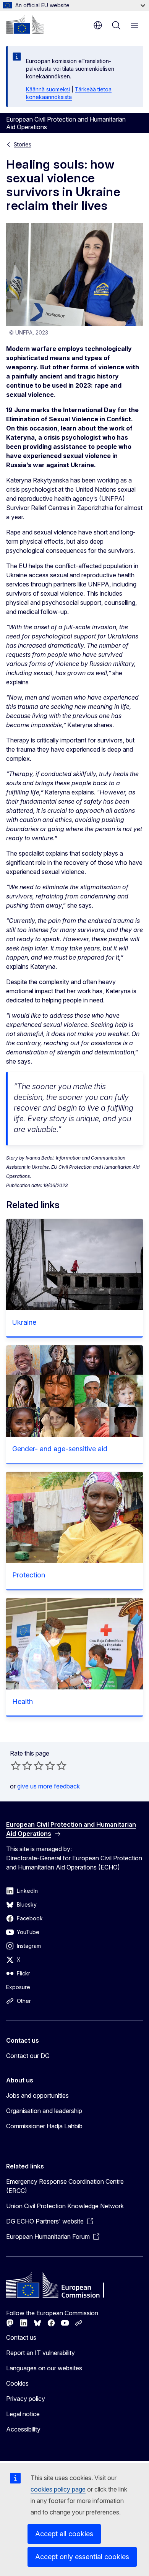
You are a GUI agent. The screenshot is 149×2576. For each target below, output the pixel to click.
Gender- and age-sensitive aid (60, 1449)
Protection (29, 1575)
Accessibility (23, 2429)
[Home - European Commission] (25, 24)
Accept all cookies (64, 2534)
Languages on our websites (44, 2368)
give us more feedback (49, 1786)
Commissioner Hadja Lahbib (44, 2126)
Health (23, 1701)
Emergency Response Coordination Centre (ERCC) (65, 2186)
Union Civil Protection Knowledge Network (65, 2206)
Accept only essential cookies (82, 2557)
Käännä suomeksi (48, 89)
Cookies (17, 2383)
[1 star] (16, 1766)
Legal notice (23, 2414)
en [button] (98, 25)
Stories (23, 144)
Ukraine (24, 1322)
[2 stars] (21, 1766)
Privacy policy (26, 2399)
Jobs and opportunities (37, 2095)
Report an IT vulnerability (40, 2353)
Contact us (21, 2337)
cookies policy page (58, 2489)
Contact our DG (28, 2056)
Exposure (18, 1987)
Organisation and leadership (44, 2111)
